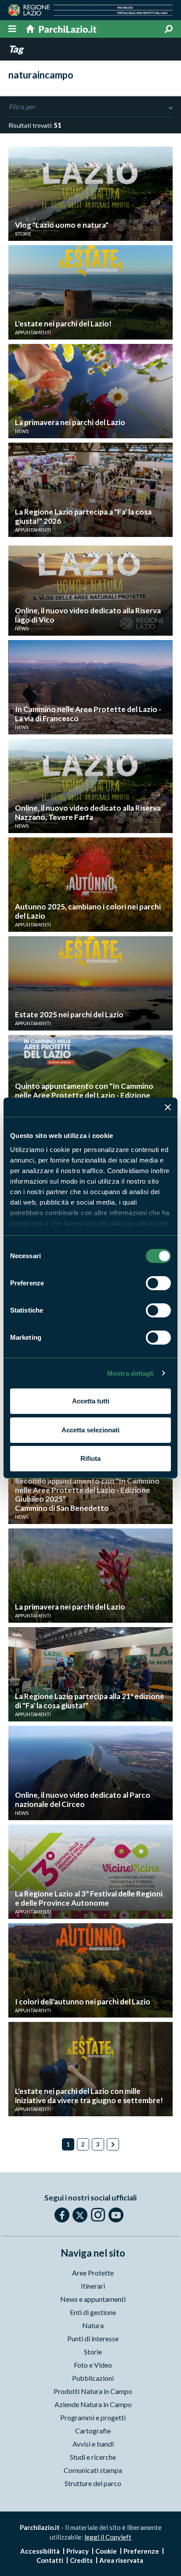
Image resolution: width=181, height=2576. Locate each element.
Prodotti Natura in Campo (93, 2391)
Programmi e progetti (93, 2417)
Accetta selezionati (90, 1430)
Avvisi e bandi (93, 2444)
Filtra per (22, 107)
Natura (93, 2325)
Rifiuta (90, 1458)
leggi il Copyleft (108, 2537)
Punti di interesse (93, 2338)
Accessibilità (40, 2551)
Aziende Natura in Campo (93, 2404)
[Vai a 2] (113, 2144)
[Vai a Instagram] (98, 2215)
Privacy (78, 2551)
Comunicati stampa (93, 2470)
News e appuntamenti (93, 2299)
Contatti (50, 2560)
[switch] (158, 1283)
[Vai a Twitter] (80, 2215)
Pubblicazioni (93, 2378)
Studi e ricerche (93, 2457)
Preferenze (141, 2551)
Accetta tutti (91, 1401)
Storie (93, 2352)
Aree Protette (93, 2273)
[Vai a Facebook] (62, 2215)
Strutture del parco (93, 2483)
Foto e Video (93, 2365)
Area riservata (121, 2560)
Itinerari (93, 2286)
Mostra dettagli (131, 1373)
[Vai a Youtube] (116, 2215)
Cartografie (93, 2431)
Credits (81, 2560)
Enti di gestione (93, 2312)
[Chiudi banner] (168, 1107)
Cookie (106, 2551)
